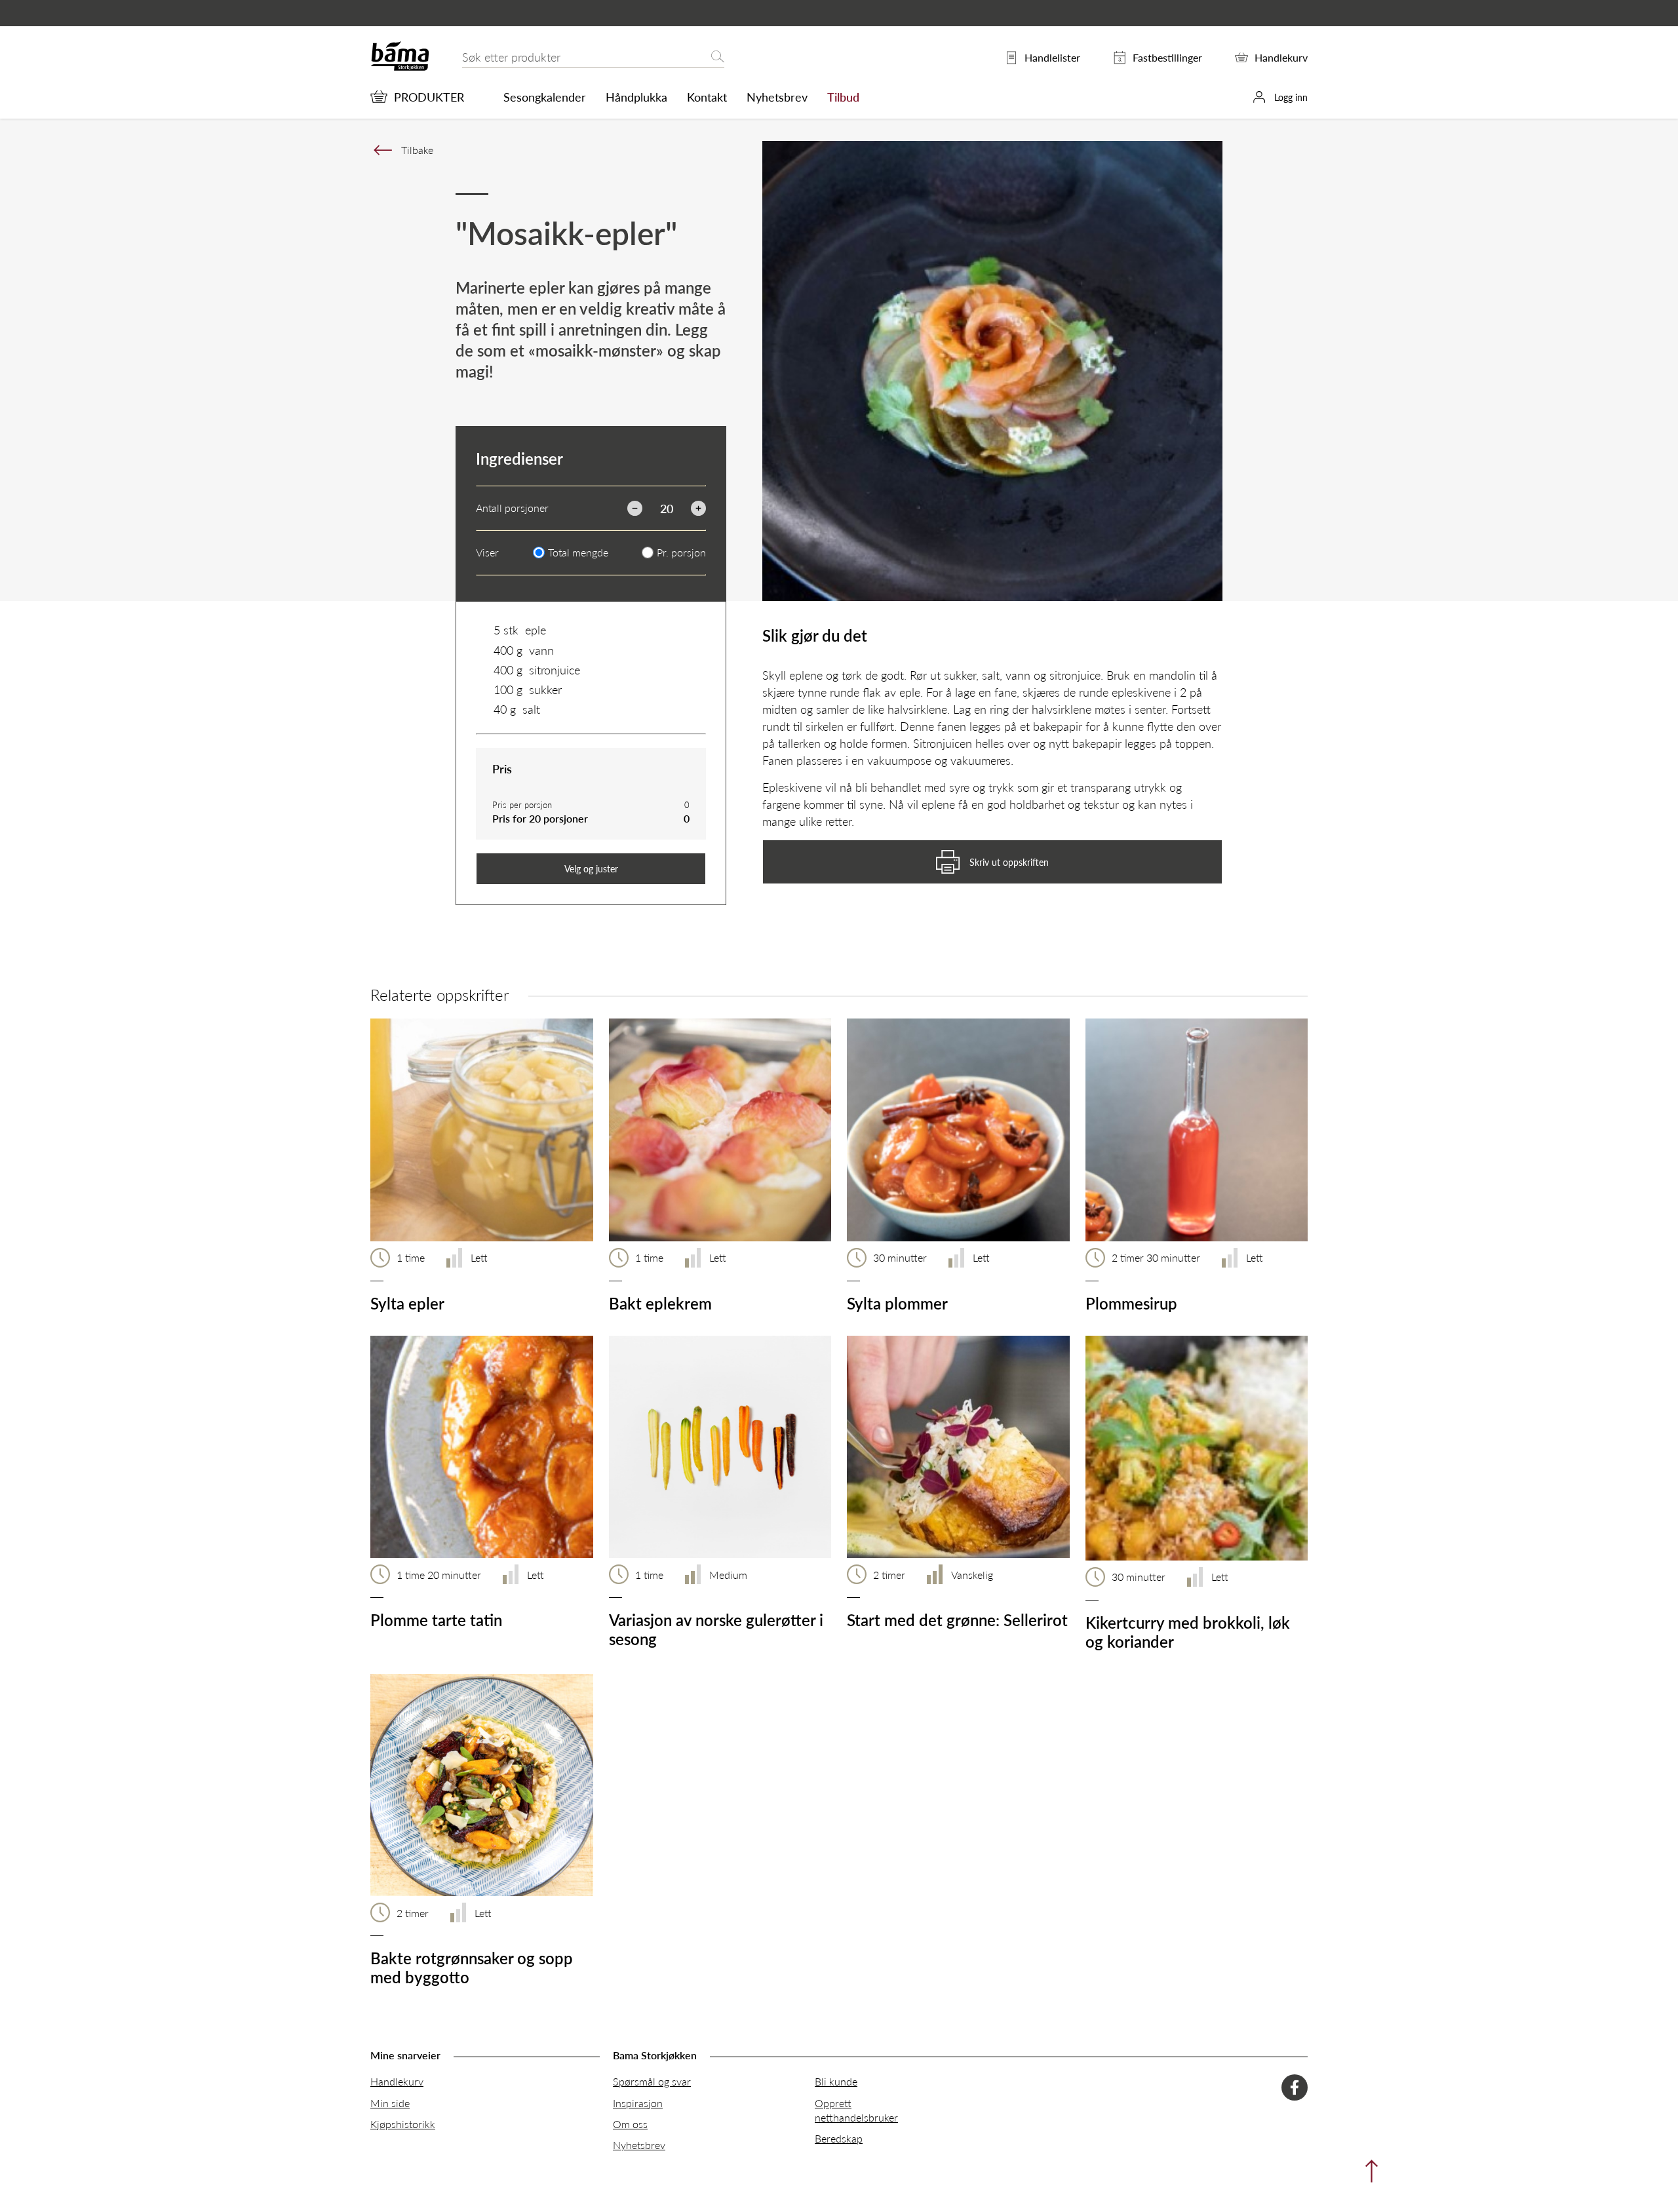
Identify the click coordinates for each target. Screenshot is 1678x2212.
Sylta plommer (897, 1303)
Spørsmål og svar (652, 2081)
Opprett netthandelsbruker (856, 2110)
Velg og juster (591, 868)
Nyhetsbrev (777, 97)
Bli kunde (836, 2081)
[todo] (1368, 2174)
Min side (390, 2103)
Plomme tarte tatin (436, 1620)
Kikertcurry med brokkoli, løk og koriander (1188, 1632)
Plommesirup (1131, 1303)
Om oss (630, 2124)
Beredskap (839, 2138)
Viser (487, 553)
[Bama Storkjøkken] (400, 68)
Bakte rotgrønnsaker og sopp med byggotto (472, 1967)
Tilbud (843, 97)
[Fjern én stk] (635, 508)
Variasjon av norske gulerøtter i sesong (716, 1629)
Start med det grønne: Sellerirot (957, 1620)
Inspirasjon (638, 2103)
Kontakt (707, 97)
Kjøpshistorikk (403, 2124)
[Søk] (718, 57)
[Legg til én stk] (698, 508)
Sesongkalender (545, 97)
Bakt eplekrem (660, 1303)
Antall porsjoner (512, 508)
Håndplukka (636, 97)
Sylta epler (407, 1303)
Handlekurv (397, 2081)
